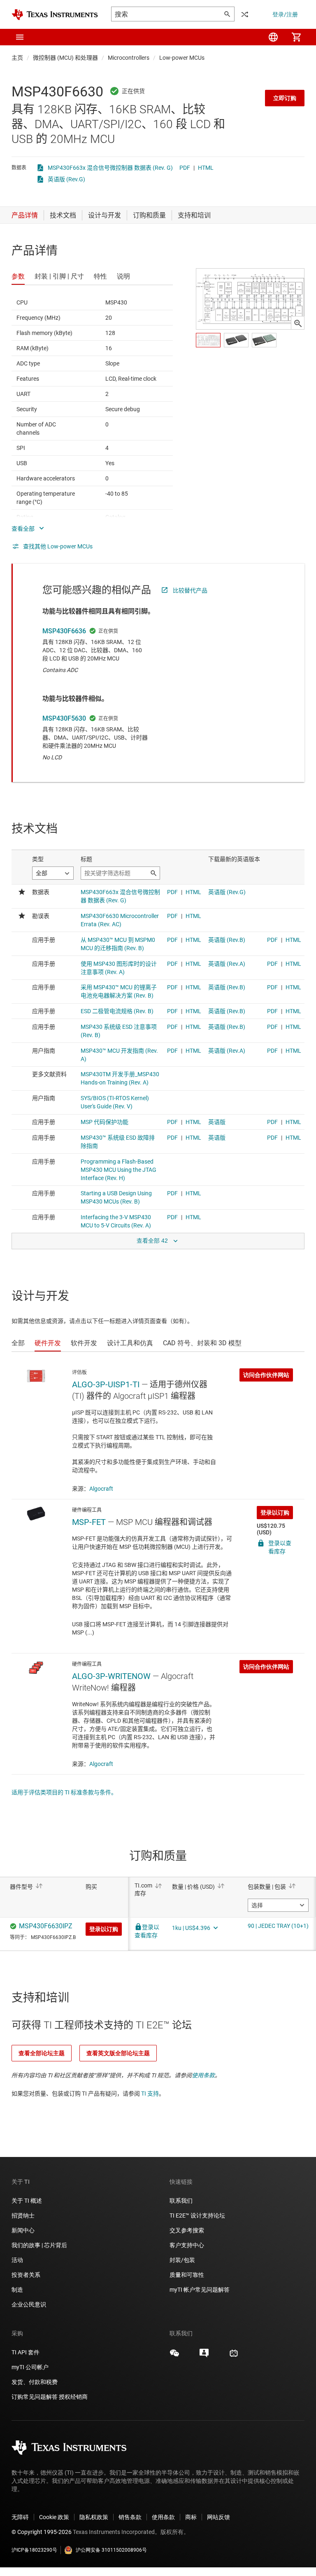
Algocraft (101, 1489)
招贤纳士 (23, 2215)
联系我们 (181, 2201)
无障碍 (20, 2517)
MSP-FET (89, 1522)
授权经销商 (73, 2397)
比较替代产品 (190, 590)
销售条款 (130, 2517)
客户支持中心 (187, 2245)
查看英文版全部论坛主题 (118, 2053)
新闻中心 (23, 2230)
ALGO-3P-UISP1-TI (106, 1384)
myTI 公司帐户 (30, 2367)
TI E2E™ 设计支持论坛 (197, 2215)
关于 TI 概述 (27, 2201)
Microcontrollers (129, 58)
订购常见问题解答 (35, 2397)
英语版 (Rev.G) (66, 179)
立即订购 (285, 98)
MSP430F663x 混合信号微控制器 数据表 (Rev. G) (110, 168)
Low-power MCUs (182, 58)
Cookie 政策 (54, 2517)
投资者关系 (26, 2275)
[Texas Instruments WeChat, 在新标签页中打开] (174, 2356)
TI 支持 (150, 2094)
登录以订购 (275, 1513)
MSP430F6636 (64, 631)
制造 (17, 2290)
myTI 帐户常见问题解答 (200, 2290)
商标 (191, 2517)
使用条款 (203, 2075)
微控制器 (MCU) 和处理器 (65, 58)
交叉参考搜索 (187, 2230)
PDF (185, 168)
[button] (20, 37)
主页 (17, 58)
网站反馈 (218, 2517)
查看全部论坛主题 (42, 2053)
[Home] (55, 15)
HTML (206, 168)
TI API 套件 (26, 2352)
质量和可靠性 (187, 2275)
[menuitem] (273, 37)
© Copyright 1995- (42, 2532)
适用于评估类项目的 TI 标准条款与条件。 (64, 1792)
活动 (17, 2260)
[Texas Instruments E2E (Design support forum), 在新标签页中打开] (204, 2356)
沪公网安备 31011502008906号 (111, 2550)
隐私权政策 (94, 2517)
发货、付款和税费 (35, 2382)
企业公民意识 (29, 2304)
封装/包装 (182, 2260)
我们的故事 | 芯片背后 (39, 2245)
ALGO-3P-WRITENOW (111, 1676)
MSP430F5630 (64, 718)
